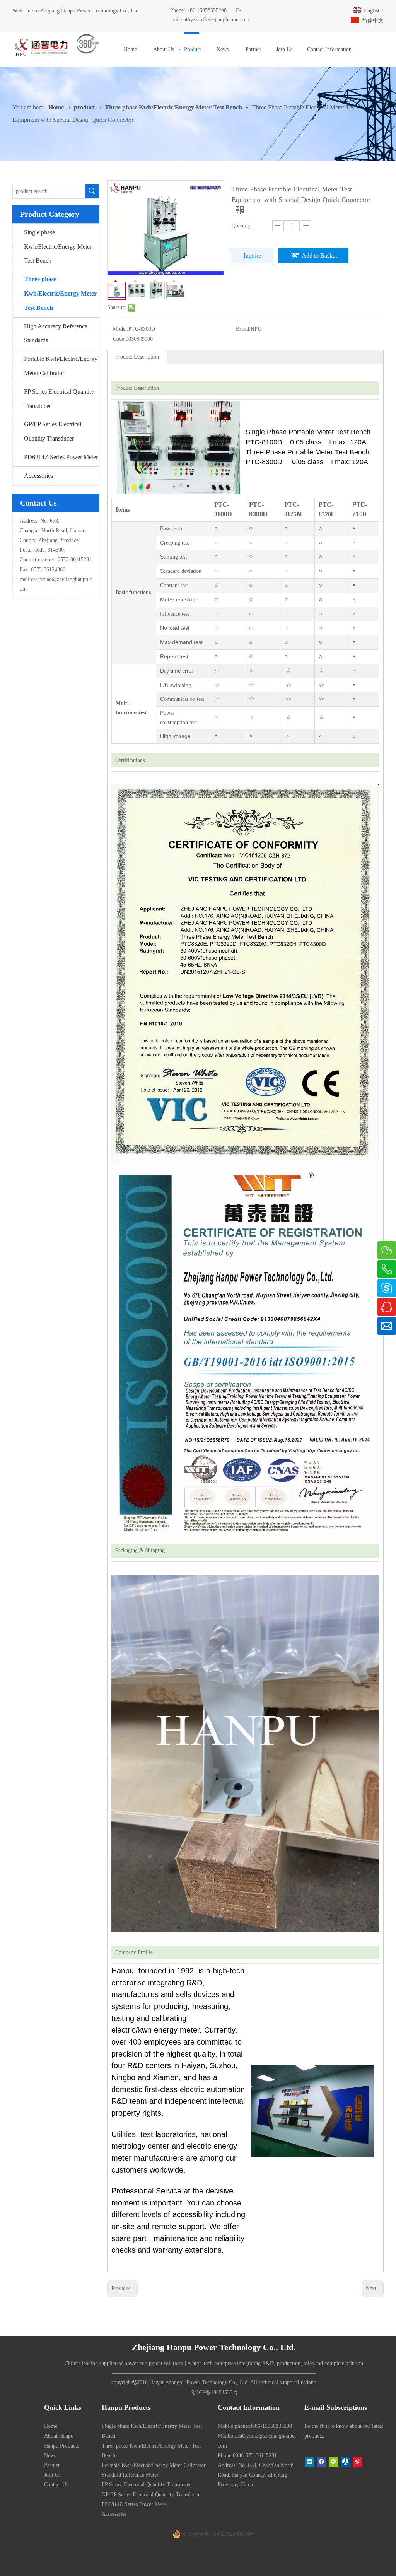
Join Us (52, 2475)
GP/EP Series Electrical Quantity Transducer (53, 431)
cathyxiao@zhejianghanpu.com (215, 20)
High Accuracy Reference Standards (56, 333)
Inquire (252, 255)
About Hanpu (59, 2436)
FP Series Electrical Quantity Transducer (59, 399)
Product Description (137, 357)
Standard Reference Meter (130, 2475)
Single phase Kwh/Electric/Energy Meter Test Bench (58, 247)
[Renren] (346, 2462)
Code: (119, 339)
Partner (52, 2465)
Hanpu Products (61, 2446)
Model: (121, 329)
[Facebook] (322, 2462)
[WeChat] (334, 2462)
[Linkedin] (310, 2462)
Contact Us (56, 2485)
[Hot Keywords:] (92, 191)
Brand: (243, 329)
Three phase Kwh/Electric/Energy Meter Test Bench (60, 293)
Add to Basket (319, 255)
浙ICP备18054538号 (215, 2392)
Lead (303, 2382)
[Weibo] (358, 2462)
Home (51, 2426)
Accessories (38, 476)
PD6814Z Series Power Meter (61, 457)
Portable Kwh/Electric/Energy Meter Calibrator (61, 366)
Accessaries (114, 2514)
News (50, 2456)
